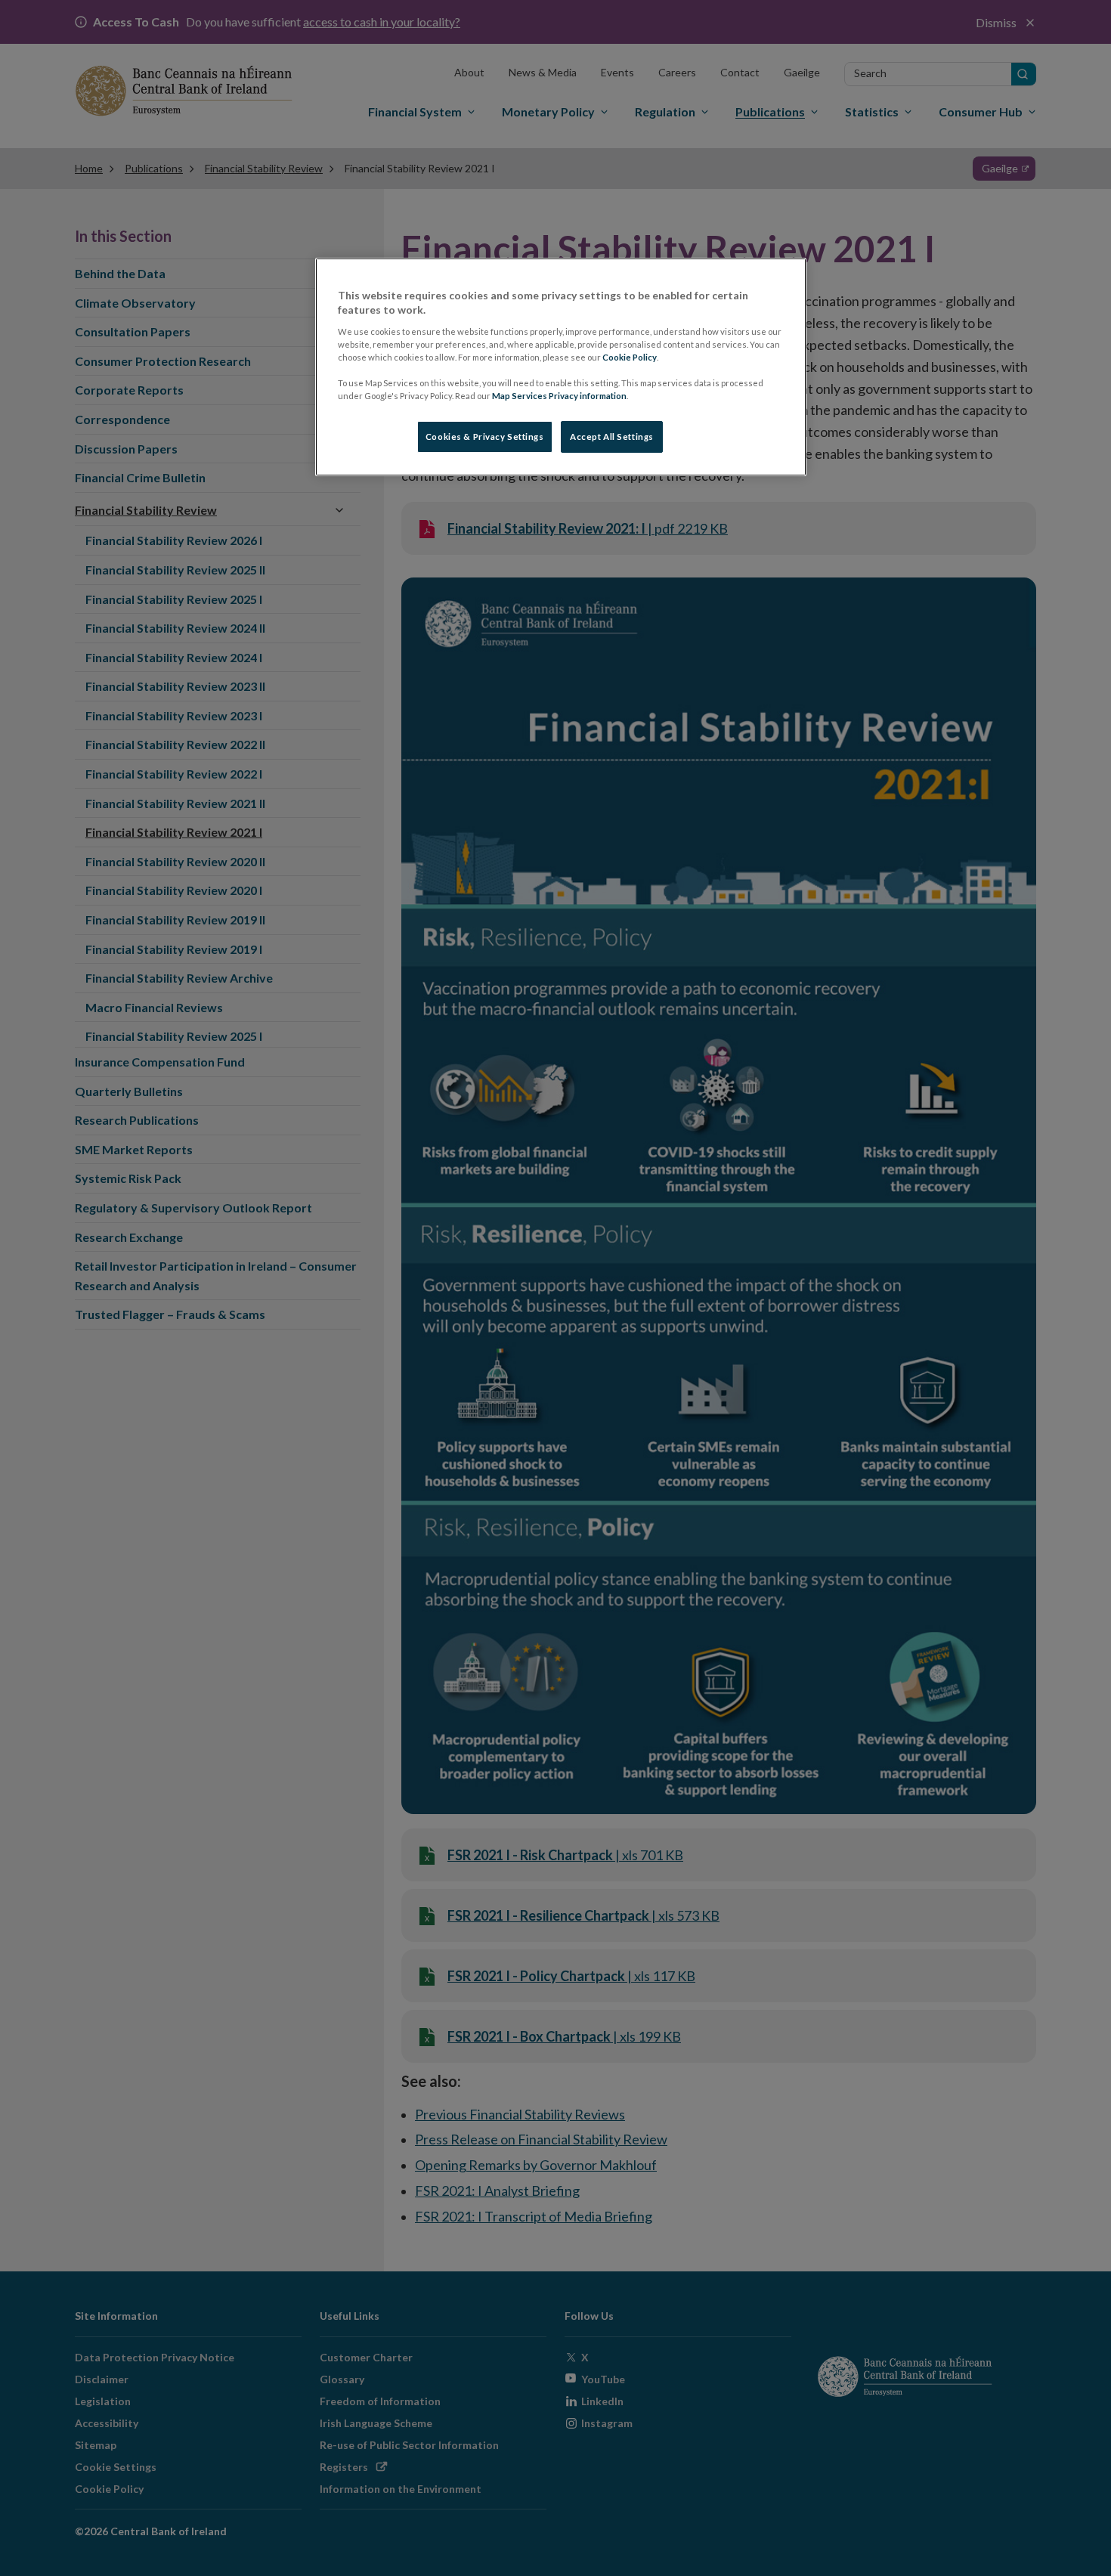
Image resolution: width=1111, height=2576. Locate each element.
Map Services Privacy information (559, 396)
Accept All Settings (612, 437)
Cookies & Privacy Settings (485, 437)
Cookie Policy (630, 357)
